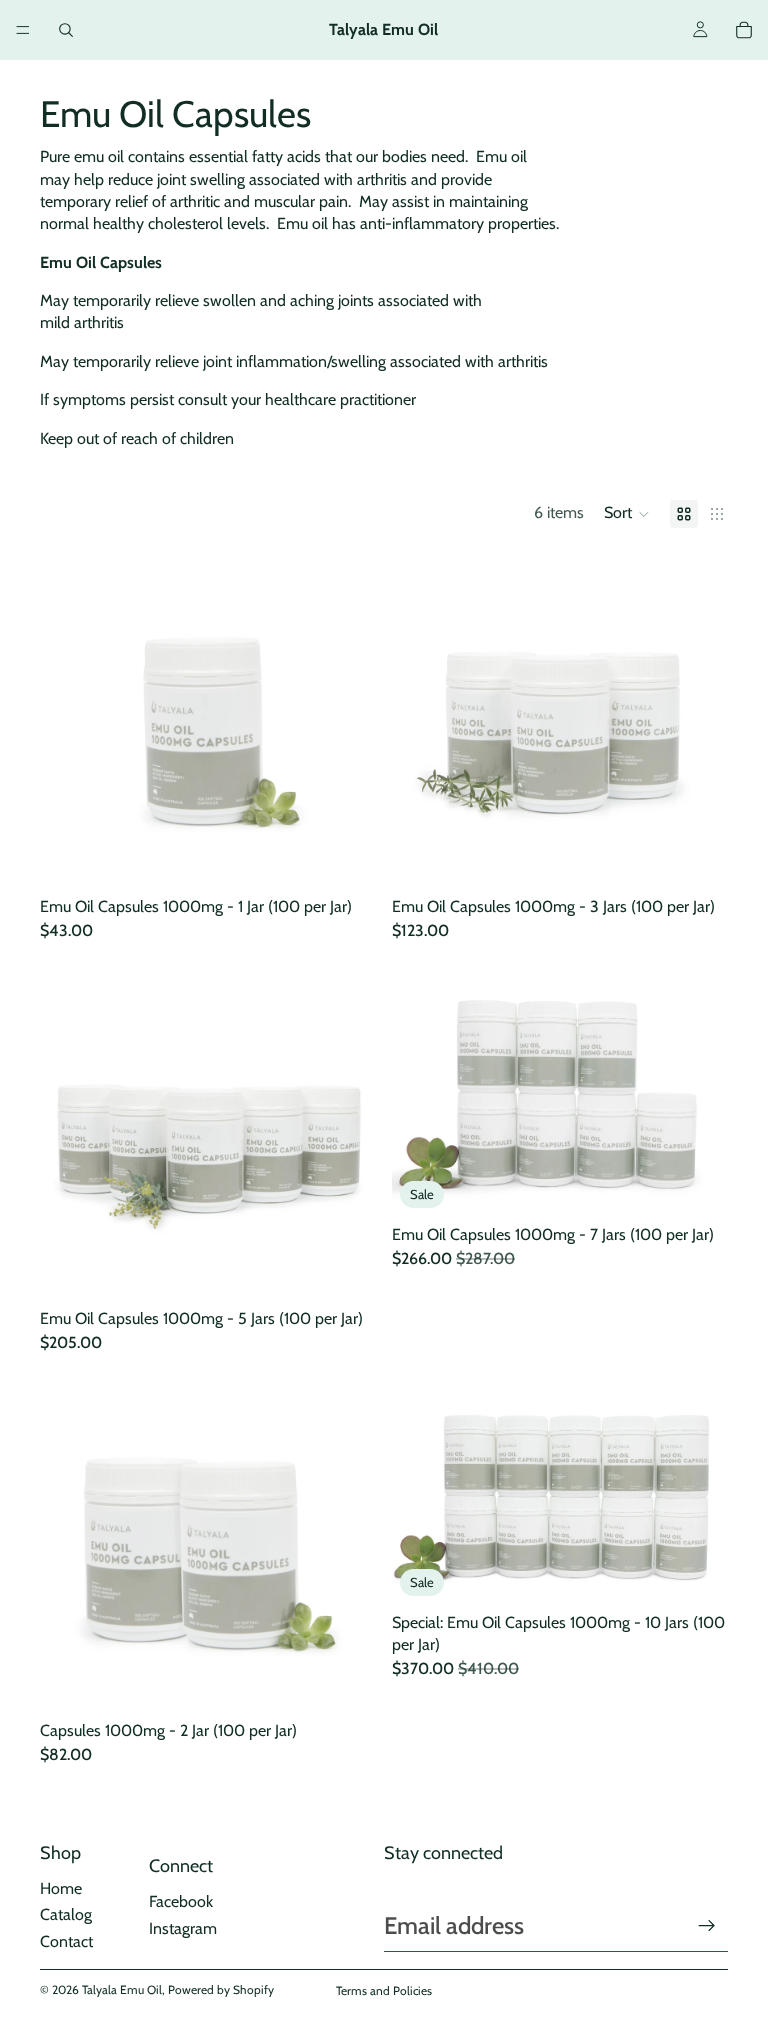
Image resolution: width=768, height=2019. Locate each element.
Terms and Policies (384, 1990)
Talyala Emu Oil (122, 1989)
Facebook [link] (181, 1901)
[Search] (66, 30)
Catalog (66, 1914)
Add (362, 856)
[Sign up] (707, 1926)
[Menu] (23, 30)
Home (61, 1888)
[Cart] (744, 30)
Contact (66, 1941)
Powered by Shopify (221, 1989)
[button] (627, 514)
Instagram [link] (183, 1928)
